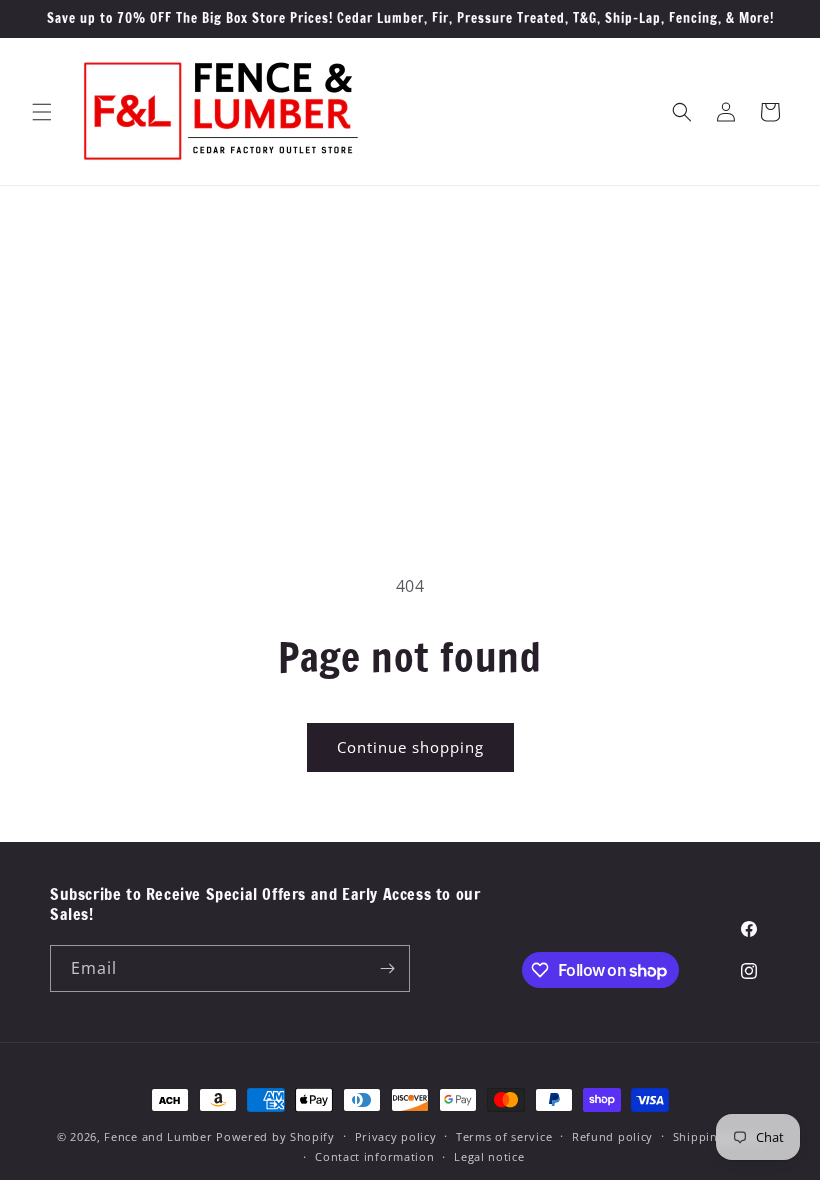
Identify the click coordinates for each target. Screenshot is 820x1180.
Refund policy (612, 1136)
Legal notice (489, 1156)
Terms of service (504, 1136)
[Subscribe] (387, 968)
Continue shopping (410, 747)
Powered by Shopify (275, 1136)
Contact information (374, 1156)
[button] (42, 112)
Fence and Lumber (158, 1136)
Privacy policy (396, 1136)
